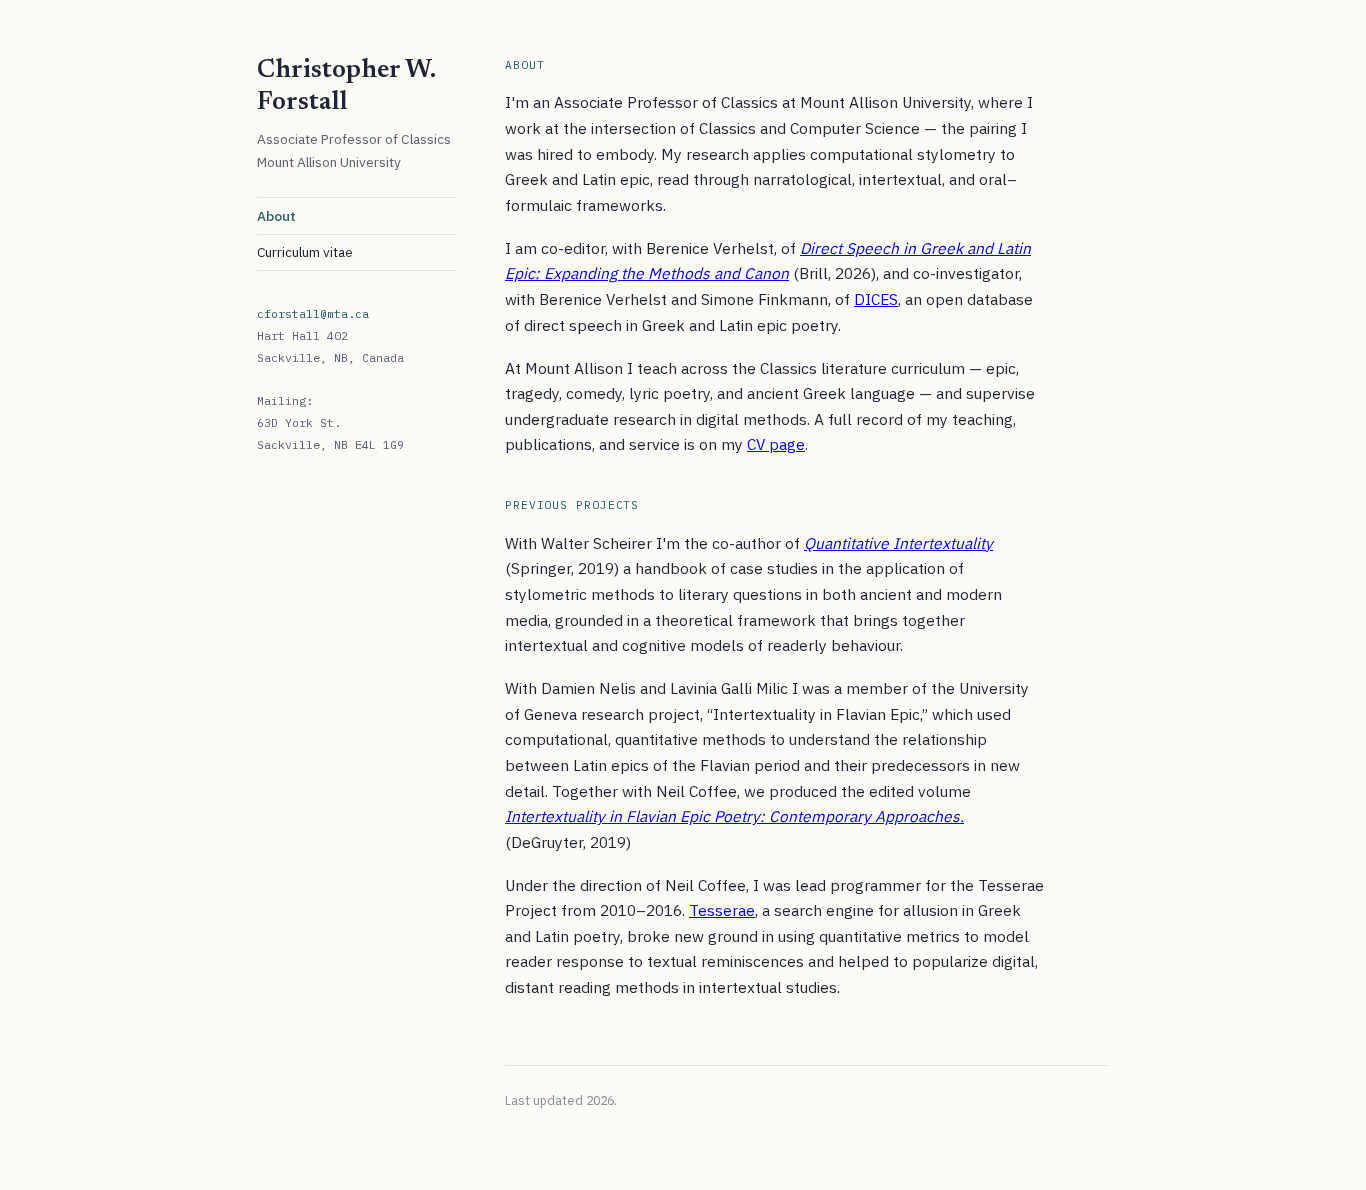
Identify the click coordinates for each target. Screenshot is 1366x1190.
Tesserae (722, 910)
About (276, 216)
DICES (876, 299)
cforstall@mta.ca (313, 313)
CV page (776, 444)
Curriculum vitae (305, 252)
